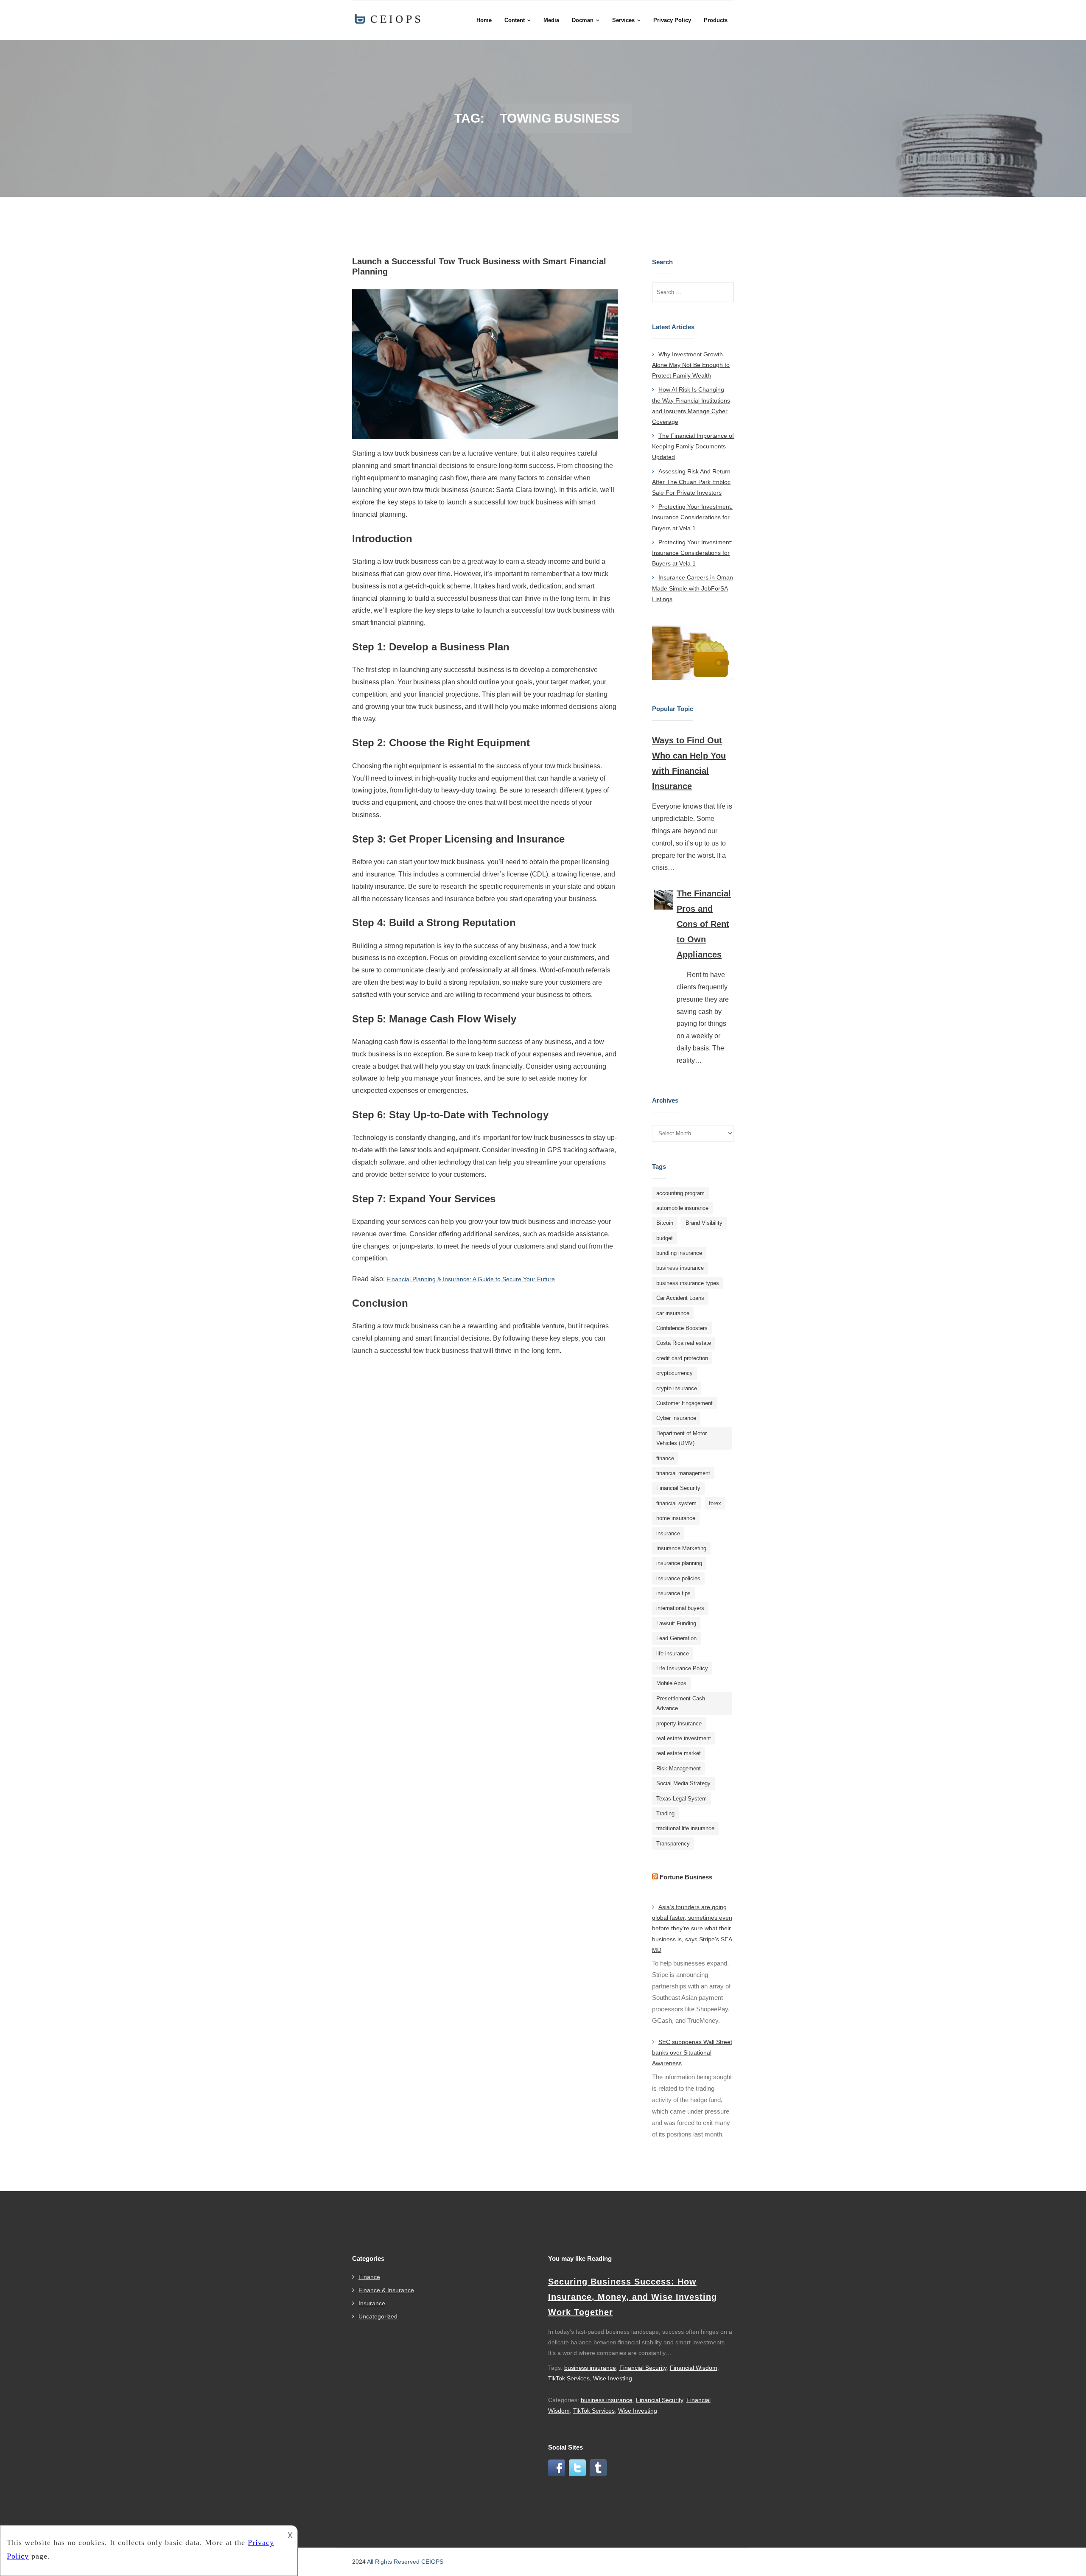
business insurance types (688, 1283)
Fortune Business (686, 1877)
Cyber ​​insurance (676, 1418)
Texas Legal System (682, 1799)
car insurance (673, 1313)
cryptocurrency (675, 1373)
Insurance (372, 2303)
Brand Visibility (704, 1223)
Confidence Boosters (682, 1328)
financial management (683, 1473)
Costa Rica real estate (684, 1343)
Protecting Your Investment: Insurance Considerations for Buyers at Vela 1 (692, 517)
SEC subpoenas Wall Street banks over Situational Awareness (692, 2052)
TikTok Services (569, 2378)
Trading (665, 1813)
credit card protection (682, 1358)
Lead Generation (676, 1638)
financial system (676, 1503)
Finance (369, 2277)
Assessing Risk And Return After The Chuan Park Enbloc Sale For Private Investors (691, 482)
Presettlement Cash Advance (681, 1703)
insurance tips (673, 1593)
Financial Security (678, 1488)
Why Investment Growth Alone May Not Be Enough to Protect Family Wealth (691, 365)
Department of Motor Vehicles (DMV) (682, 1438)
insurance (668, 1533)
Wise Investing (613, 2378)
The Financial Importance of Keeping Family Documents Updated (693, 446)
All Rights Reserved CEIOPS (405, 2562)
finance (665, 1458)
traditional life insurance (685, 1828)
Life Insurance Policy (682, 1668)
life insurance (673, 1653)
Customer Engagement (684, 1403)
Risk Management (679, 1768)
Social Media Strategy (683, 1783)
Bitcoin (665, 1223)
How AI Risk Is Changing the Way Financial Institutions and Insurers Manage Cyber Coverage (691, 406)
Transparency (673, 1844)
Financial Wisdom (694, 2368)
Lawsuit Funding (676, 1623)
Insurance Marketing (681, 1548)
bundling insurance (679, 1253)
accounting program (680, 1193)
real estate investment (684, 1738)
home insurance (676, 1518)
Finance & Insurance (386, 2290)
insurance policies (678, 1578)
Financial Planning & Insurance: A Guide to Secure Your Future (471, 1279)
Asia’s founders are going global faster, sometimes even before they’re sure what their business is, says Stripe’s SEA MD (692, 1928)
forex (715, 1503)
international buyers (680, 1608)
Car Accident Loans (680, 1298)
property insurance (679, 1723)
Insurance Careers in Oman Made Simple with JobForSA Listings (693, 588)
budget (665, 1238)
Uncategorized (378, 2316)
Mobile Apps (671, 1683)
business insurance (680, 1268)
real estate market (679, 1753)
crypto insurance (677, 1388)
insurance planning (679, 1563)
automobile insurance (682, 1208)
